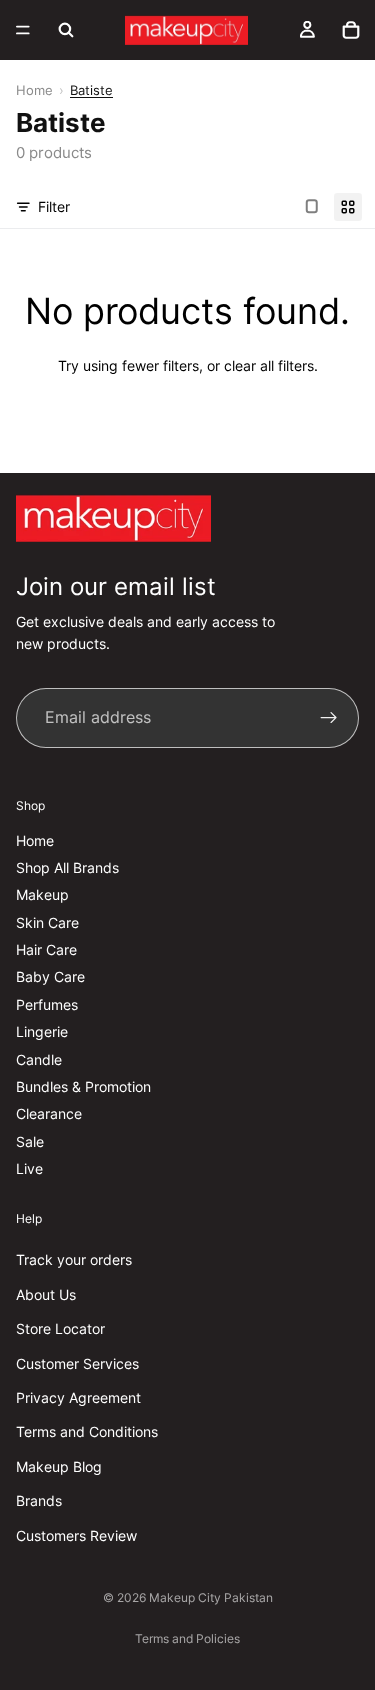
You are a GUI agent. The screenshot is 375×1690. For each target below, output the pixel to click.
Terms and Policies (187, 1638)
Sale (30, 1141)
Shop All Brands (67, 867)
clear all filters (269, 365)
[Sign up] (329, 718)
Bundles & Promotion (83, 1086)
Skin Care (47, 922)
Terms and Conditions (87, 1431)
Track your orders (74, 1259)
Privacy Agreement (78, 1397)
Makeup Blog (59, 1466)
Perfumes (47, 1004)
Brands (39, 1500)
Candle (39, 1059)
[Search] (66, 30)
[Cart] (351, 30)
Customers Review (76, 1534)
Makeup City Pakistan (211, 1597)
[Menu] (23, 30)
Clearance (49, 1113)
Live (29, 1168)
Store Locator (60, 1328)
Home (34, 90)
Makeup (42, 894)
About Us (46, 1294)
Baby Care (50, 976)
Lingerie (42, 1031)
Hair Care (46, 949)
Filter (54, 206)
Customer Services (77, 1363)
